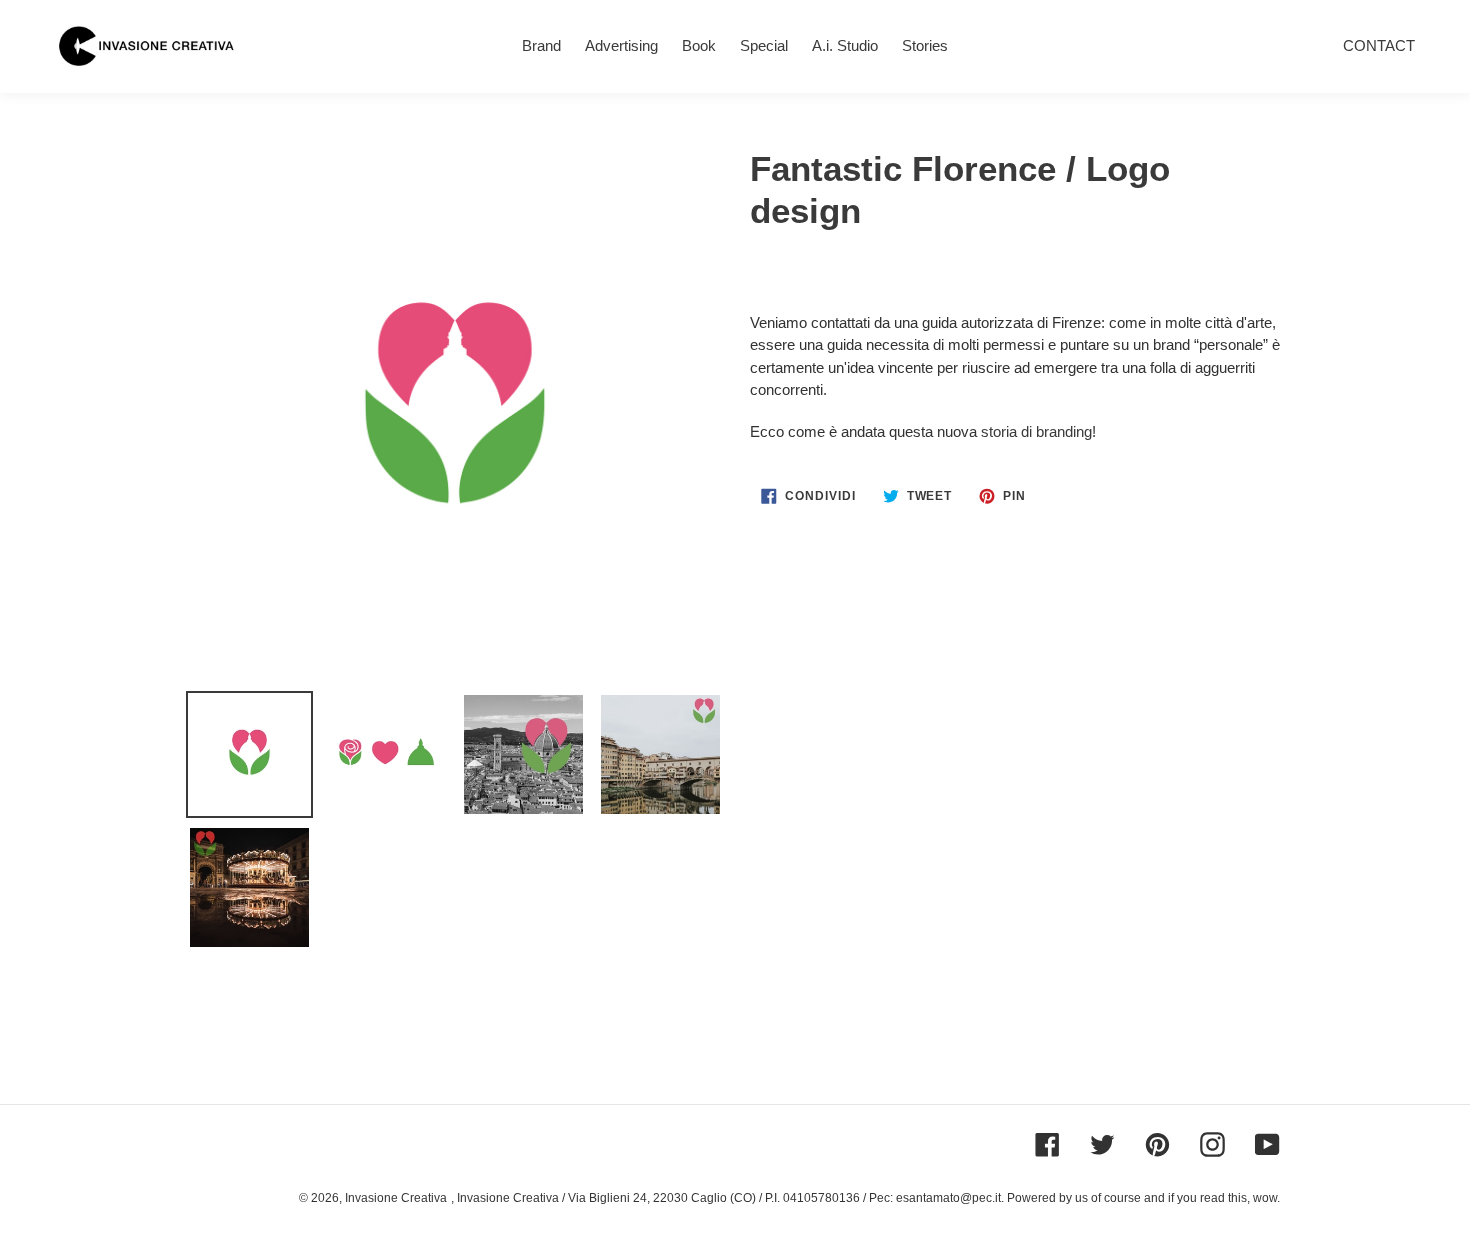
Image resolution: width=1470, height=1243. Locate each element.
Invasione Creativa (396, 1198)
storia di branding (1036, 431)
